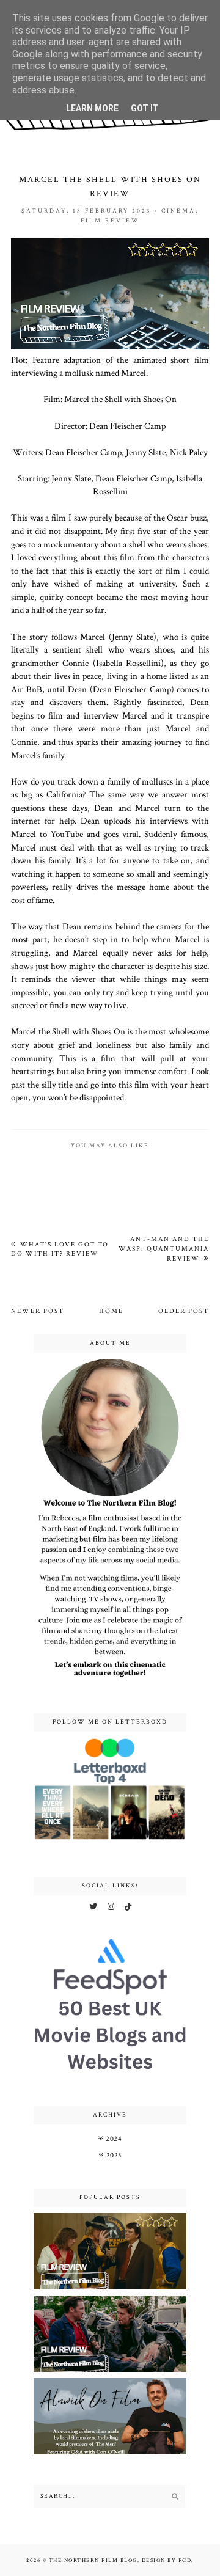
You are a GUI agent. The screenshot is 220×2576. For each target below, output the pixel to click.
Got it (145, 108)
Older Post (184, 1311)
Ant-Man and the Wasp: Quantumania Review (164, 1249)
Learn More (92, 108)
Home (111, 1311)
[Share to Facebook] (144, 1129)
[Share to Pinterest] (164, 1129)
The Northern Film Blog (93, 2560)
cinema (178, 211)
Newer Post (38, 1311)
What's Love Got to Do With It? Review (60, 1249)
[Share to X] (123, 1129)
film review (110, 221)
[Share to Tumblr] (184, 1129)
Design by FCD (167, 2560)
